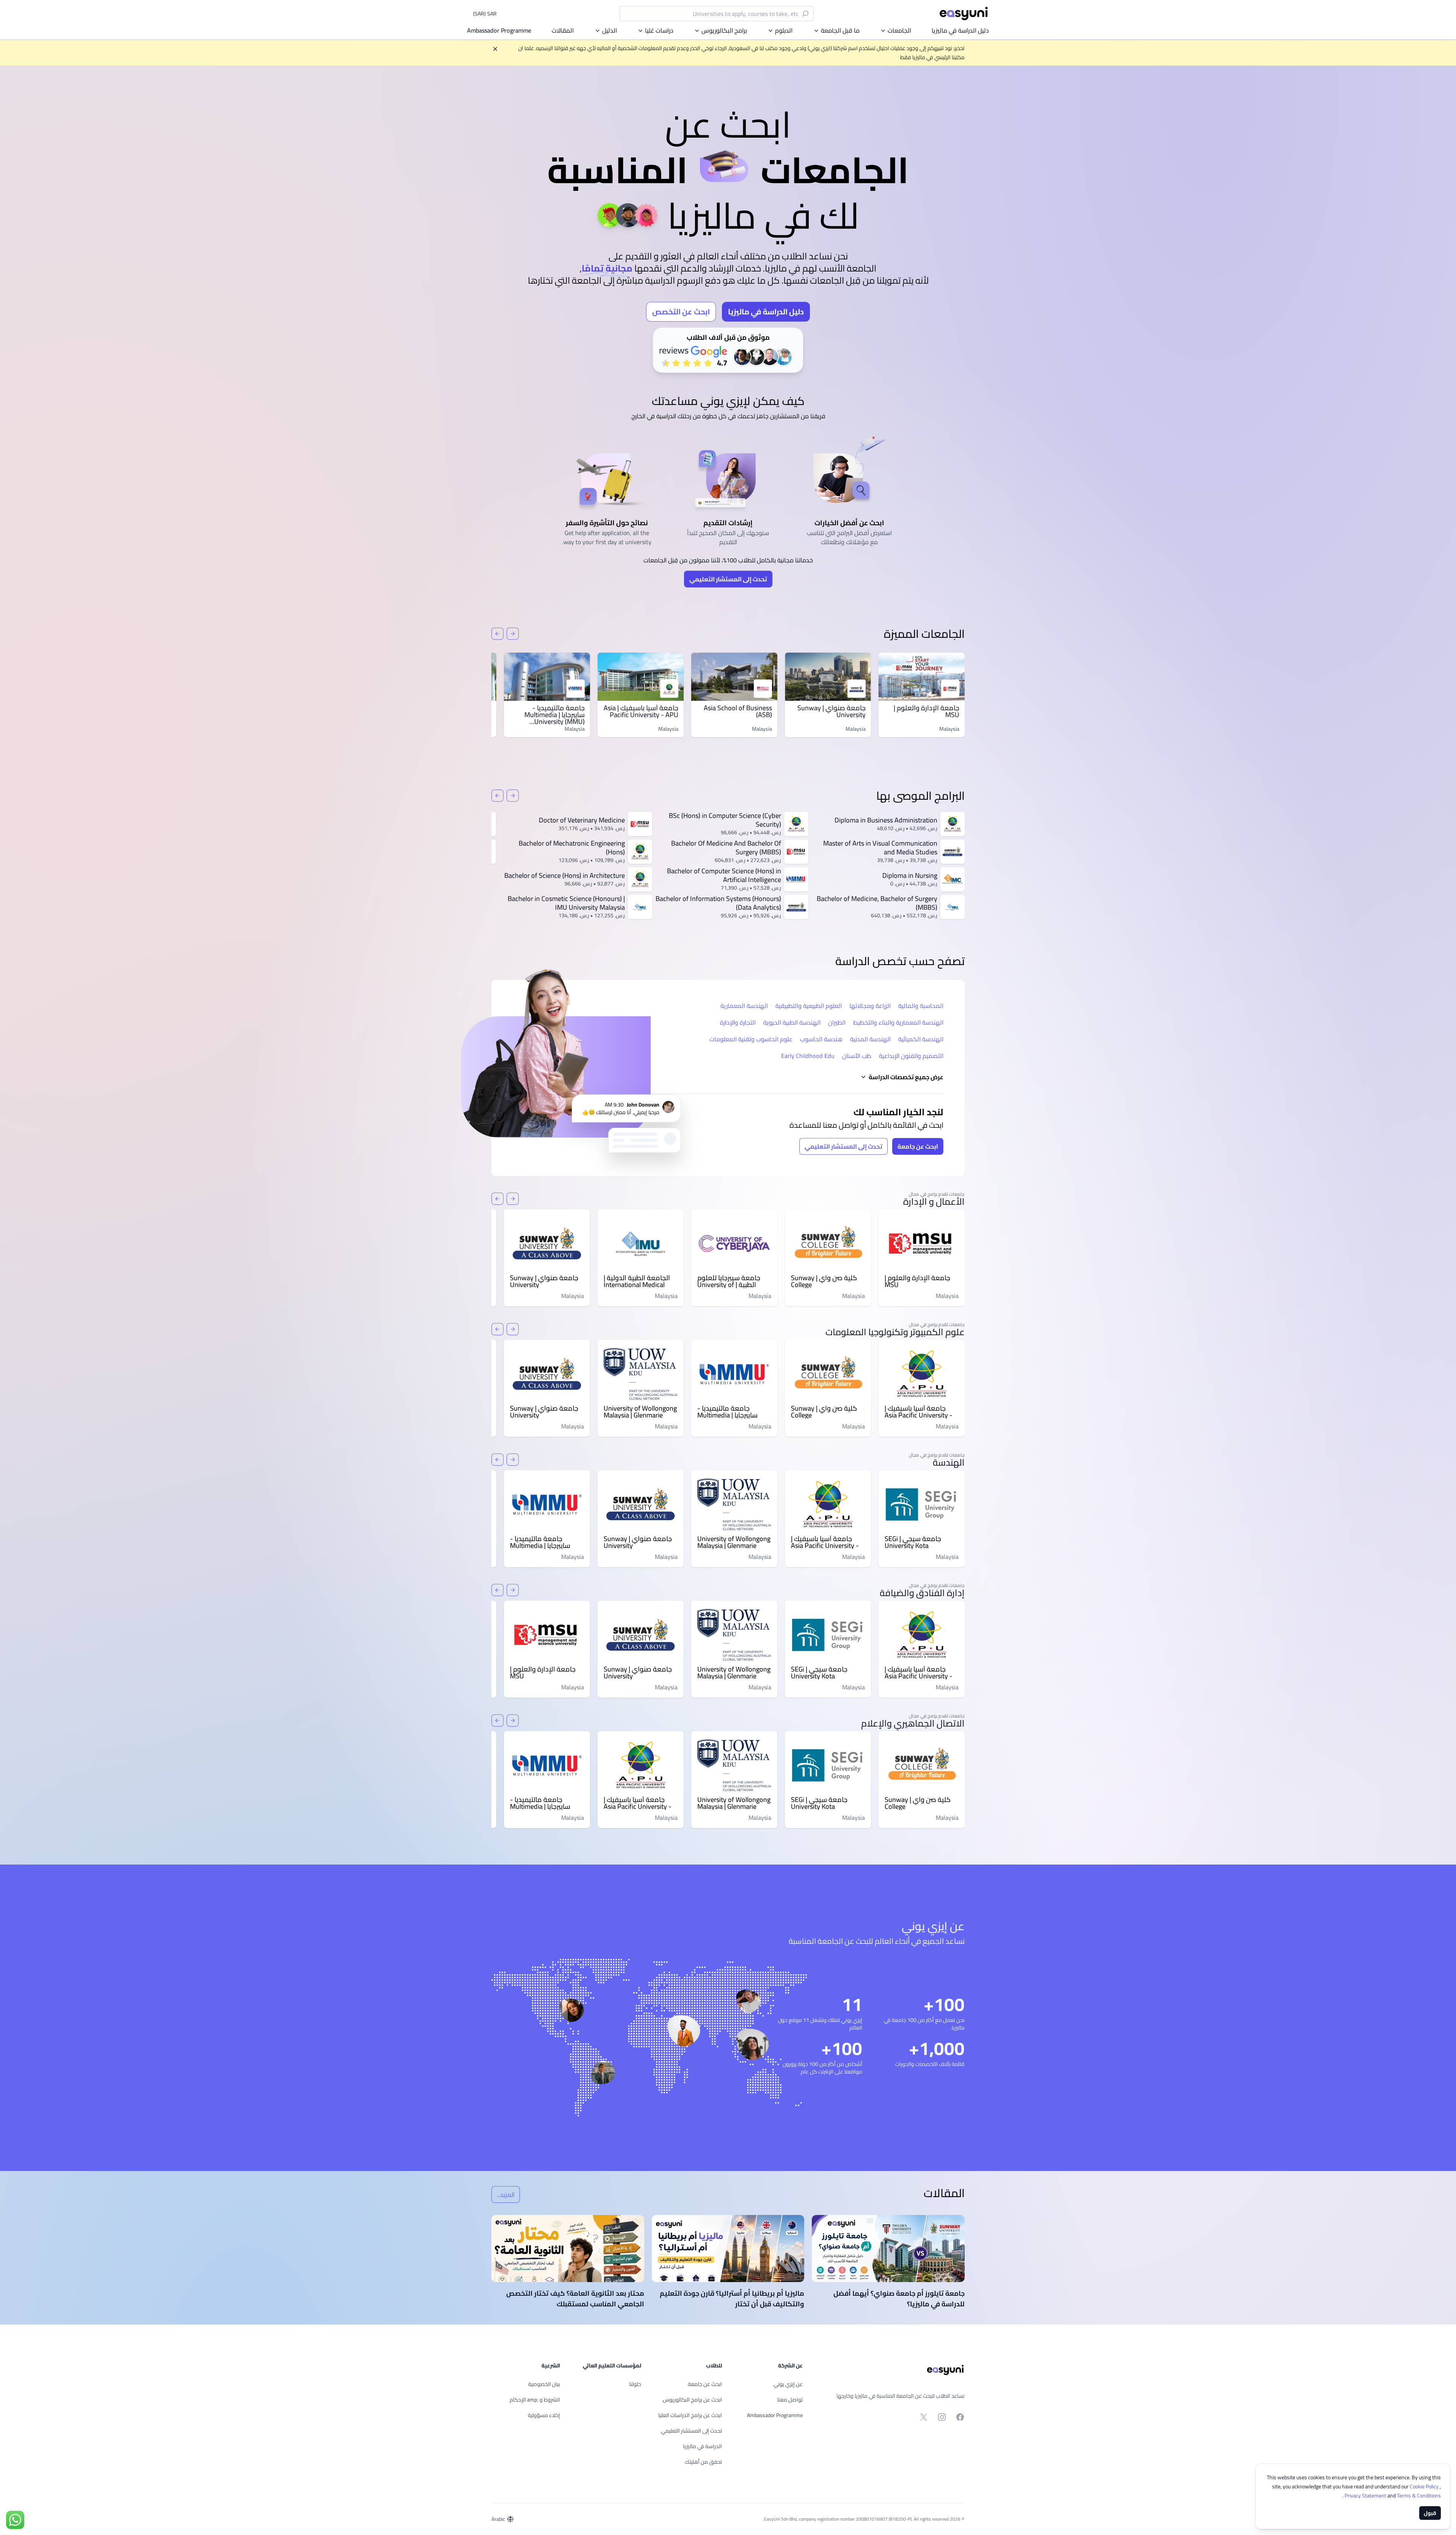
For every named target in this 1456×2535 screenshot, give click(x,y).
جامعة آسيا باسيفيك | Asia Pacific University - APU (641, 711)
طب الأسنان (857, 1056)
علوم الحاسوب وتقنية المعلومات (751, 1039)
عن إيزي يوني (788, 2384)
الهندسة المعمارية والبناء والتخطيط (898, 1022)
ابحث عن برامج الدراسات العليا (690, 2415)
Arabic (498, 2519)
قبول (1430, 2513)
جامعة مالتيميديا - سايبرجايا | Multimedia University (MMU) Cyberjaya (555, 718)
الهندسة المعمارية (744, 1006)
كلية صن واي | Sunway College (824, 1281)
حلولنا (635, 2384)
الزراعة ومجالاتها (870, 1006)
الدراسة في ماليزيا (702, 2446)
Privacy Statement (1366, 2496)
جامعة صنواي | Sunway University (832, 711)
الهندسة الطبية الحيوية (792, 1022)
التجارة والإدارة (738, 1022)
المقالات (563, 30)
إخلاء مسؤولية (544, 2415)
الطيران (837, 1022)
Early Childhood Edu (808, 1056)
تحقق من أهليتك (703, 2462)
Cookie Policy (1425, 2486)
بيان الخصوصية (544, 2384)
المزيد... (503, 2196)
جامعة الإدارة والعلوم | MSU (926, 711)
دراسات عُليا (659, 30)
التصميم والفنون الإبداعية (911, 1056)
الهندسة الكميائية (921, 1039)
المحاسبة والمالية (921, 1006)
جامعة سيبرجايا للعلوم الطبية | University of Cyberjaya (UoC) (729, 1281)
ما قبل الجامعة (840, 30)
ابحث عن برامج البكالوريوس (692, 2400)
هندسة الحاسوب (821, 1039)
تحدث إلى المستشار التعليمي (728, 579)
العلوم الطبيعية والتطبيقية (809, 1006)
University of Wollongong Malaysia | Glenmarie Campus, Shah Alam (640, 1412)
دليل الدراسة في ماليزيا (960, 30)
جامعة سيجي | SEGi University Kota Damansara (913, 1542)
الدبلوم (784, 30)
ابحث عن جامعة (918, 1146)
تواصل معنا (790, 2400)
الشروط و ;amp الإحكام (535, 2400)
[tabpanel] (728, 230)
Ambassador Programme (499, 30)
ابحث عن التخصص (681, 312)
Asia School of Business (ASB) (738, 711)
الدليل (610, 30)
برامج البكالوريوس (724, 30)
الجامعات (899, 30)
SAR (485, 14)
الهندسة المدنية (870, 1039)
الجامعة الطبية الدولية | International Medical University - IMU (637, 1281)
